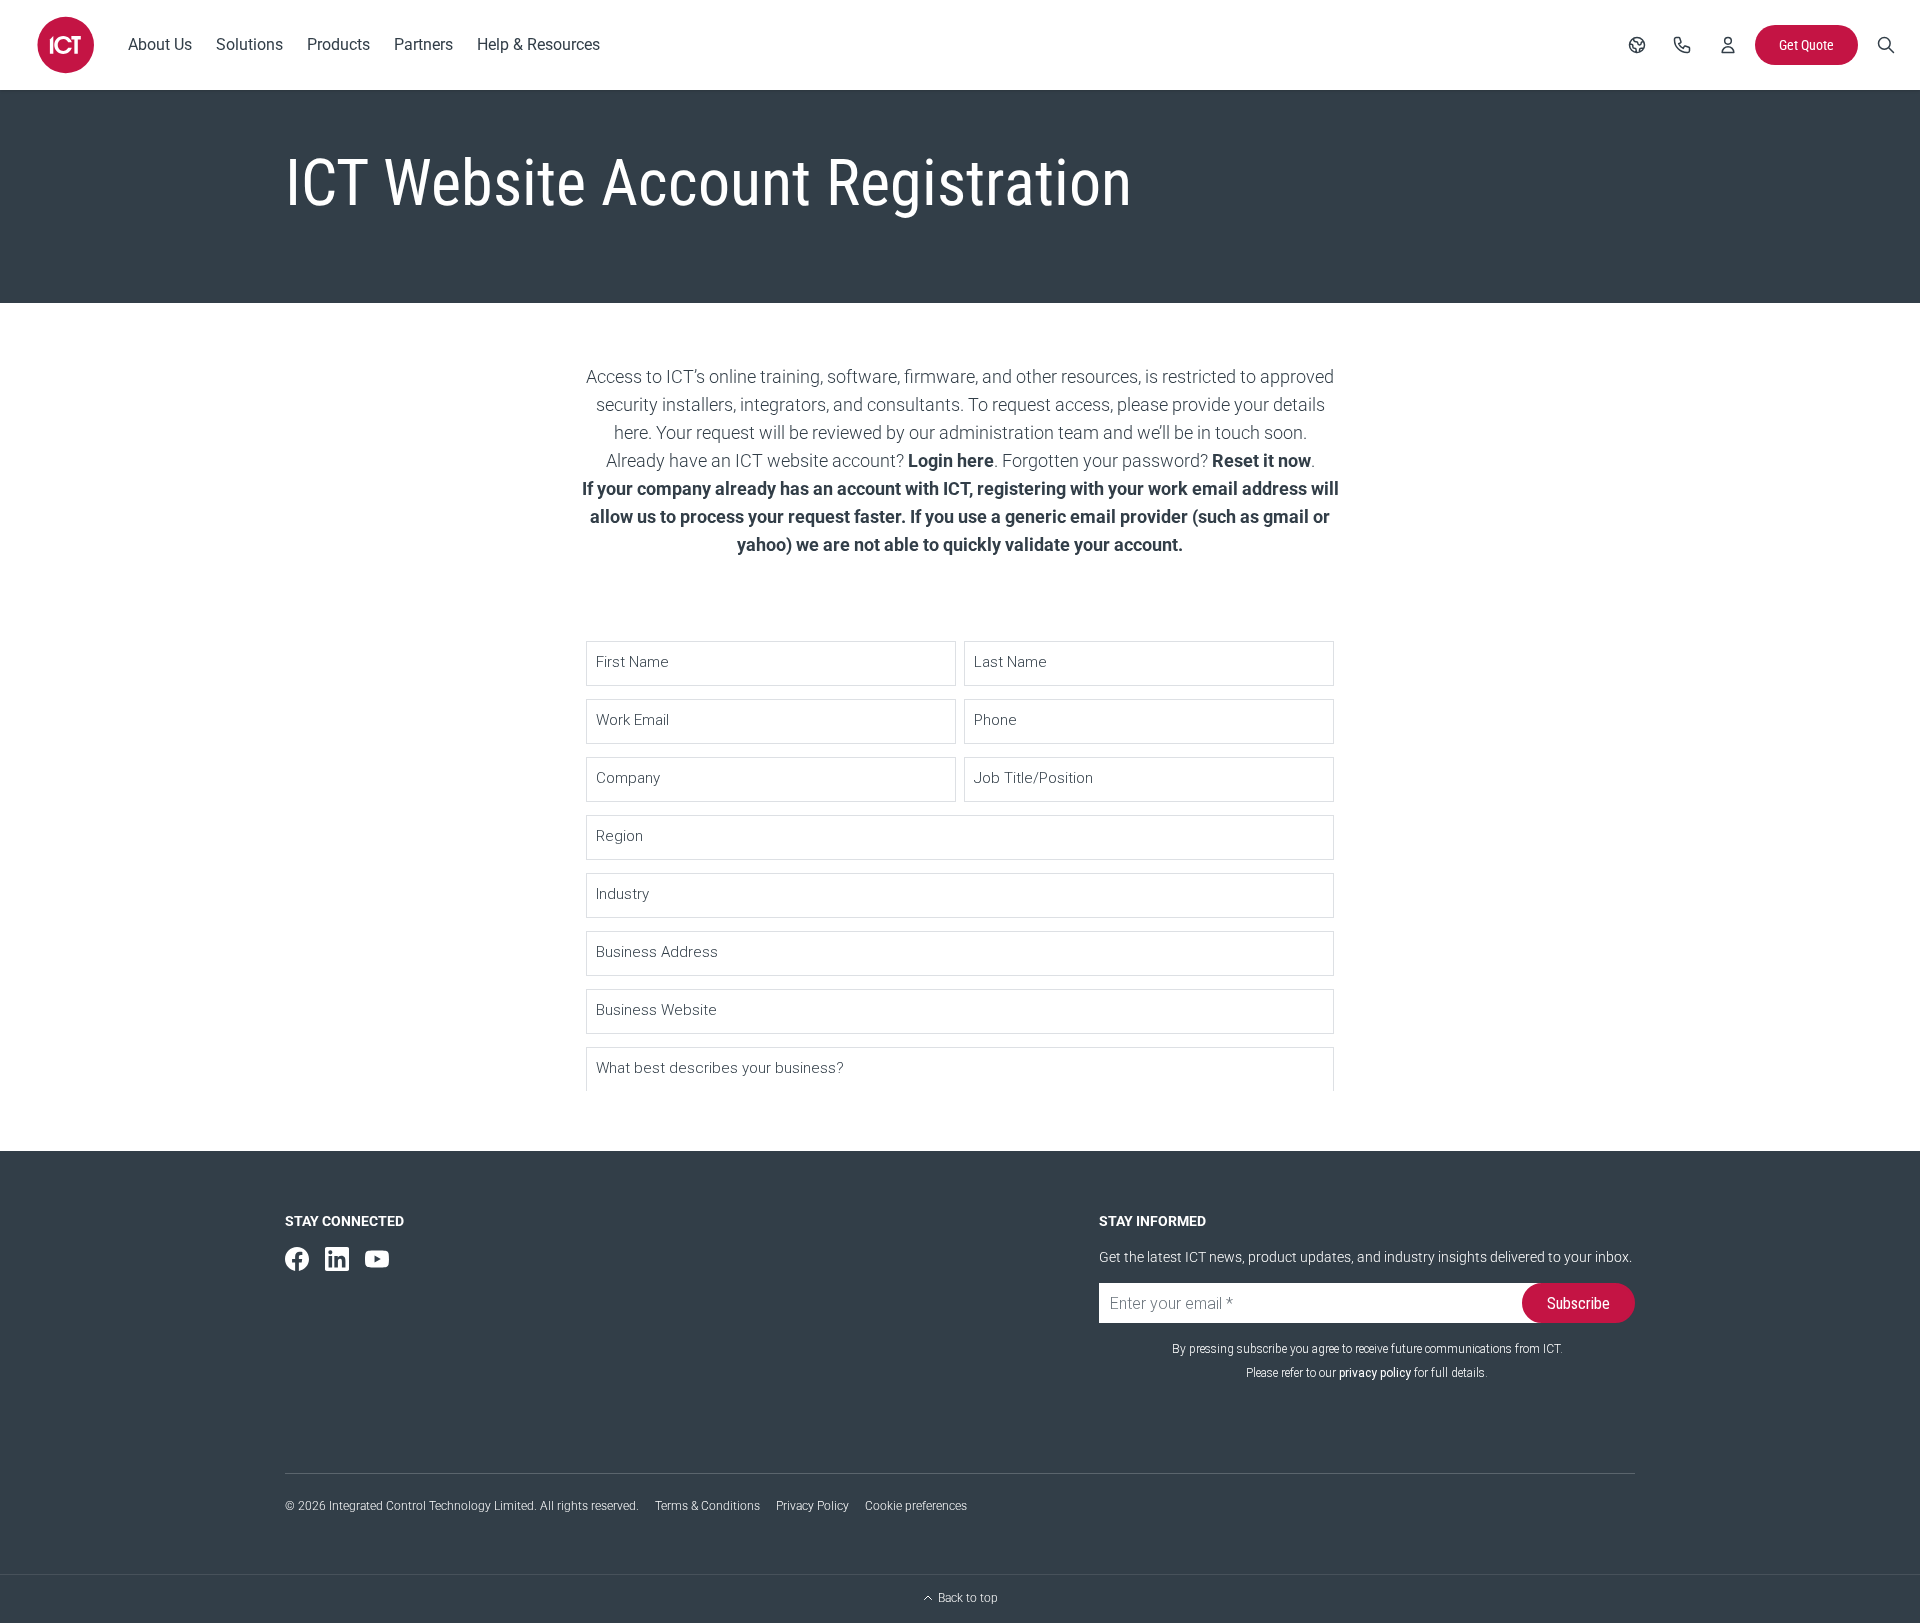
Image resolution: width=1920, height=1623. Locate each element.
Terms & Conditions (707, 1506)
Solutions (249, 44)
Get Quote (1806, 45)
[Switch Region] (1637, 45)
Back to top (968, 1598)
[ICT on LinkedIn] (337, 1259)
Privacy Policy (812, 1506)
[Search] (1886, 45)
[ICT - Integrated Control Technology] (66, 45)
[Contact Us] (1682, 45)
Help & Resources (538, 44)
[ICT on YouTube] (377, 1259)
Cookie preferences (916, 1506)
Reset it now (1261, 460)
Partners (423, 44)
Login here (951, 460)
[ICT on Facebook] (297, 1259)
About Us (160, 44)
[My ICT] (1728, 45)
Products (338, 44)
